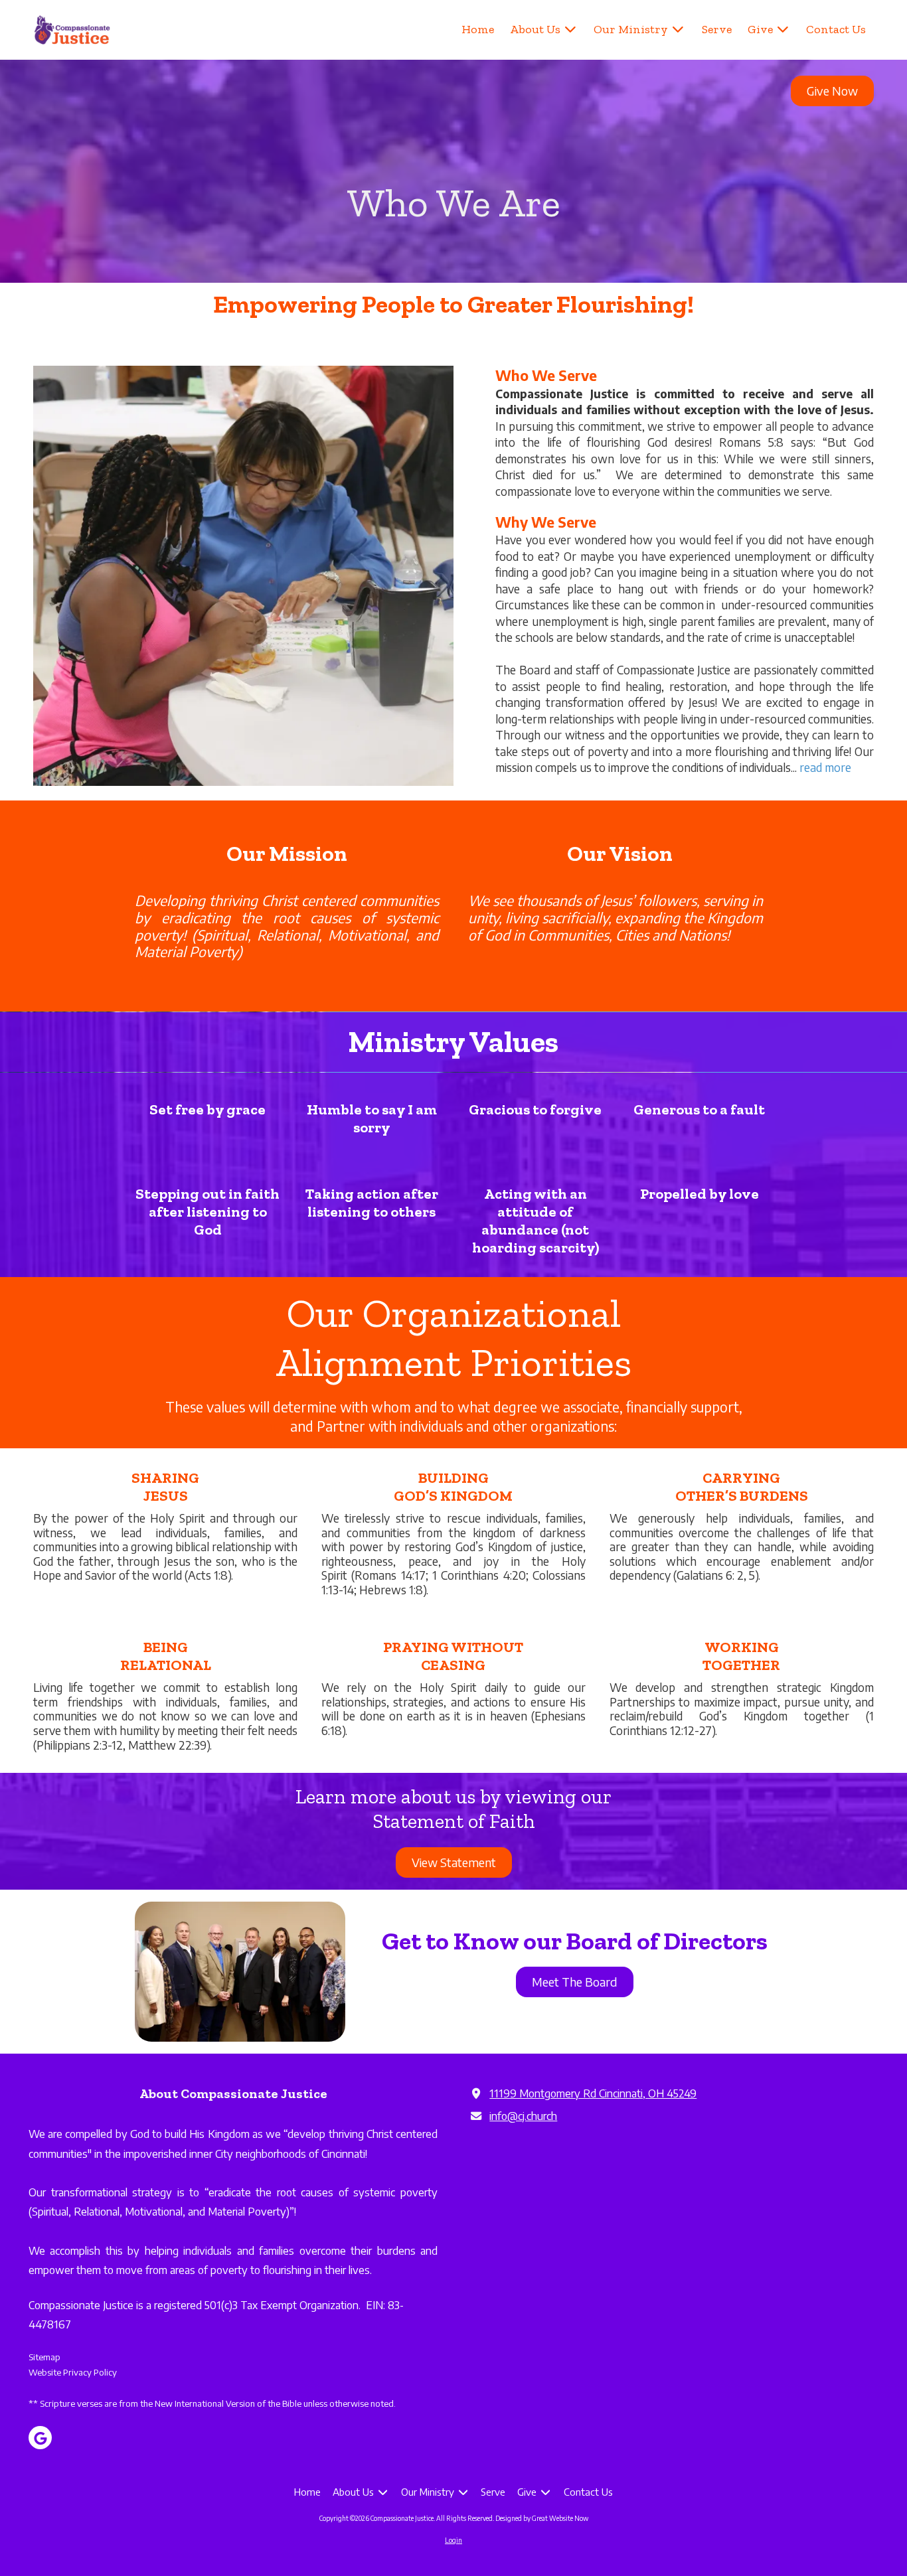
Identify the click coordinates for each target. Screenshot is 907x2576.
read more (825, 767)
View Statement (454, 1862)
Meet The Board (575, 1982)
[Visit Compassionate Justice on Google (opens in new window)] (40, 2438)
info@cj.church (523, 2116)
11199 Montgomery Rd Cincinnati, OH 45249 (593, 2093)
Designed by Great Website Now (542, 2518)
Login (453, 2540)
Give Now (832, 91)
